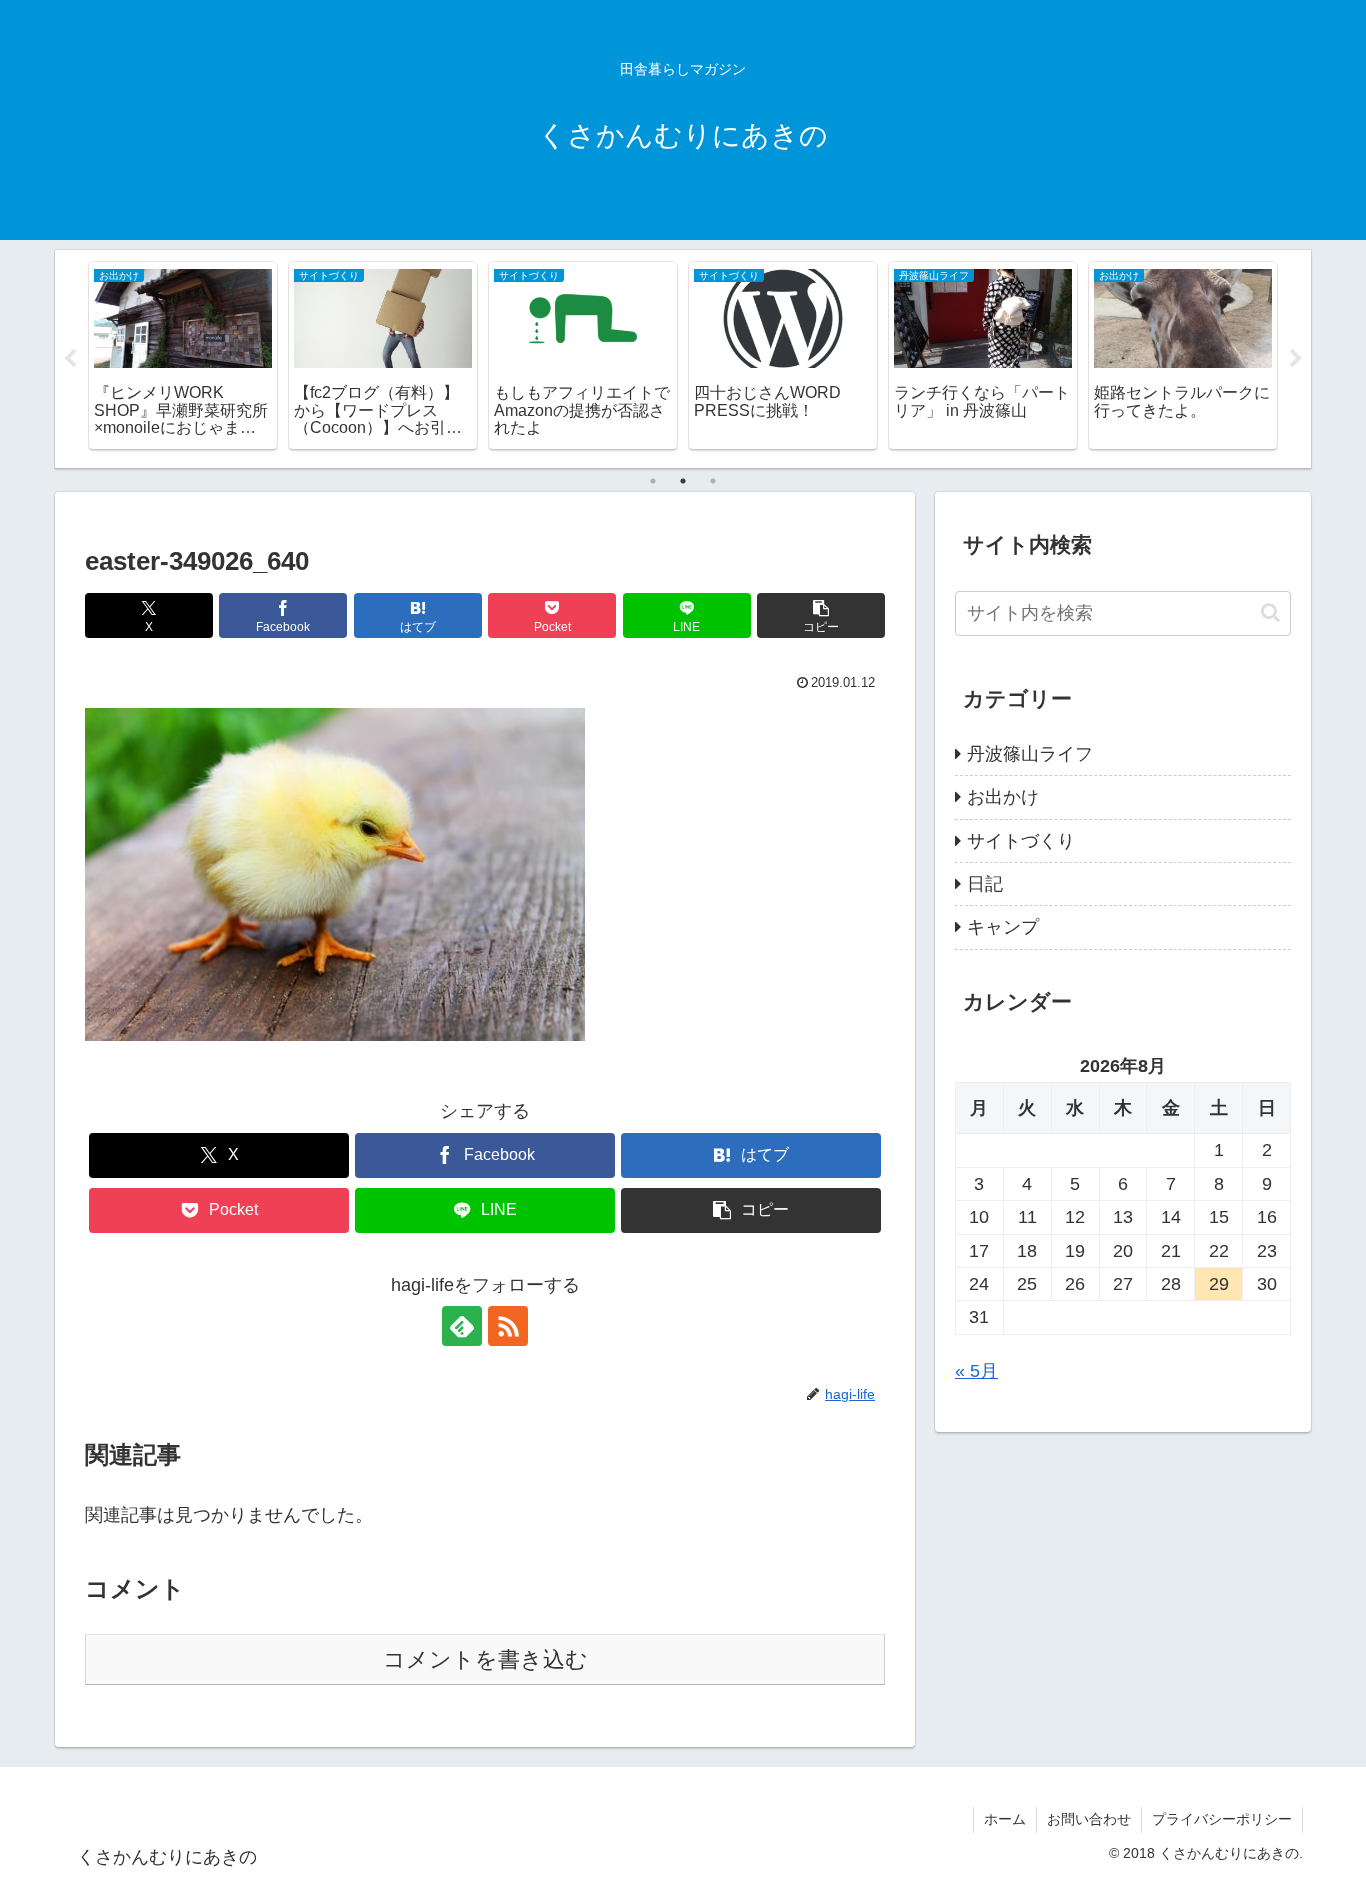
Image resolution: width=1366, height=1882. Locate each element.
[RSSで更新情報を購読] (508, 1326)
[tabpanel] (183, 355)
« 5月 (976, 1371)
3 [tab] (713, 481)
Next (1296, 359)
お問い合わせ (1089, 1819)
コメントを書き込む (485, 1659)
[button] (821, 615)
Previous (70, 359)
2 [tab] (683, 481)
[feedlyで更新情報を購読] (462, 1326)
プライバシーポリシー (1222, 1819)
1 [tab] (653, 481)
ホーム (1005, 1819)
